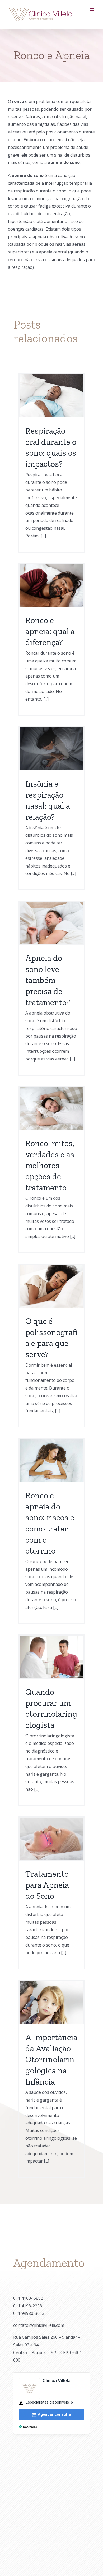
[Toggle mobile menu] (92, 9)
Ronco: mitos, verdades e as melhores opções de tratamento (50, 1165)
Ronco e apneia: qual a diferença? (50, 631)
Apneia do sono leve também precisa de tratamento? (48, 980)
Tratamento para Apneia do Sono (47, 1885)
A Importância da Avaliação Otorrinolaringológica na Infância (51, 2059)
